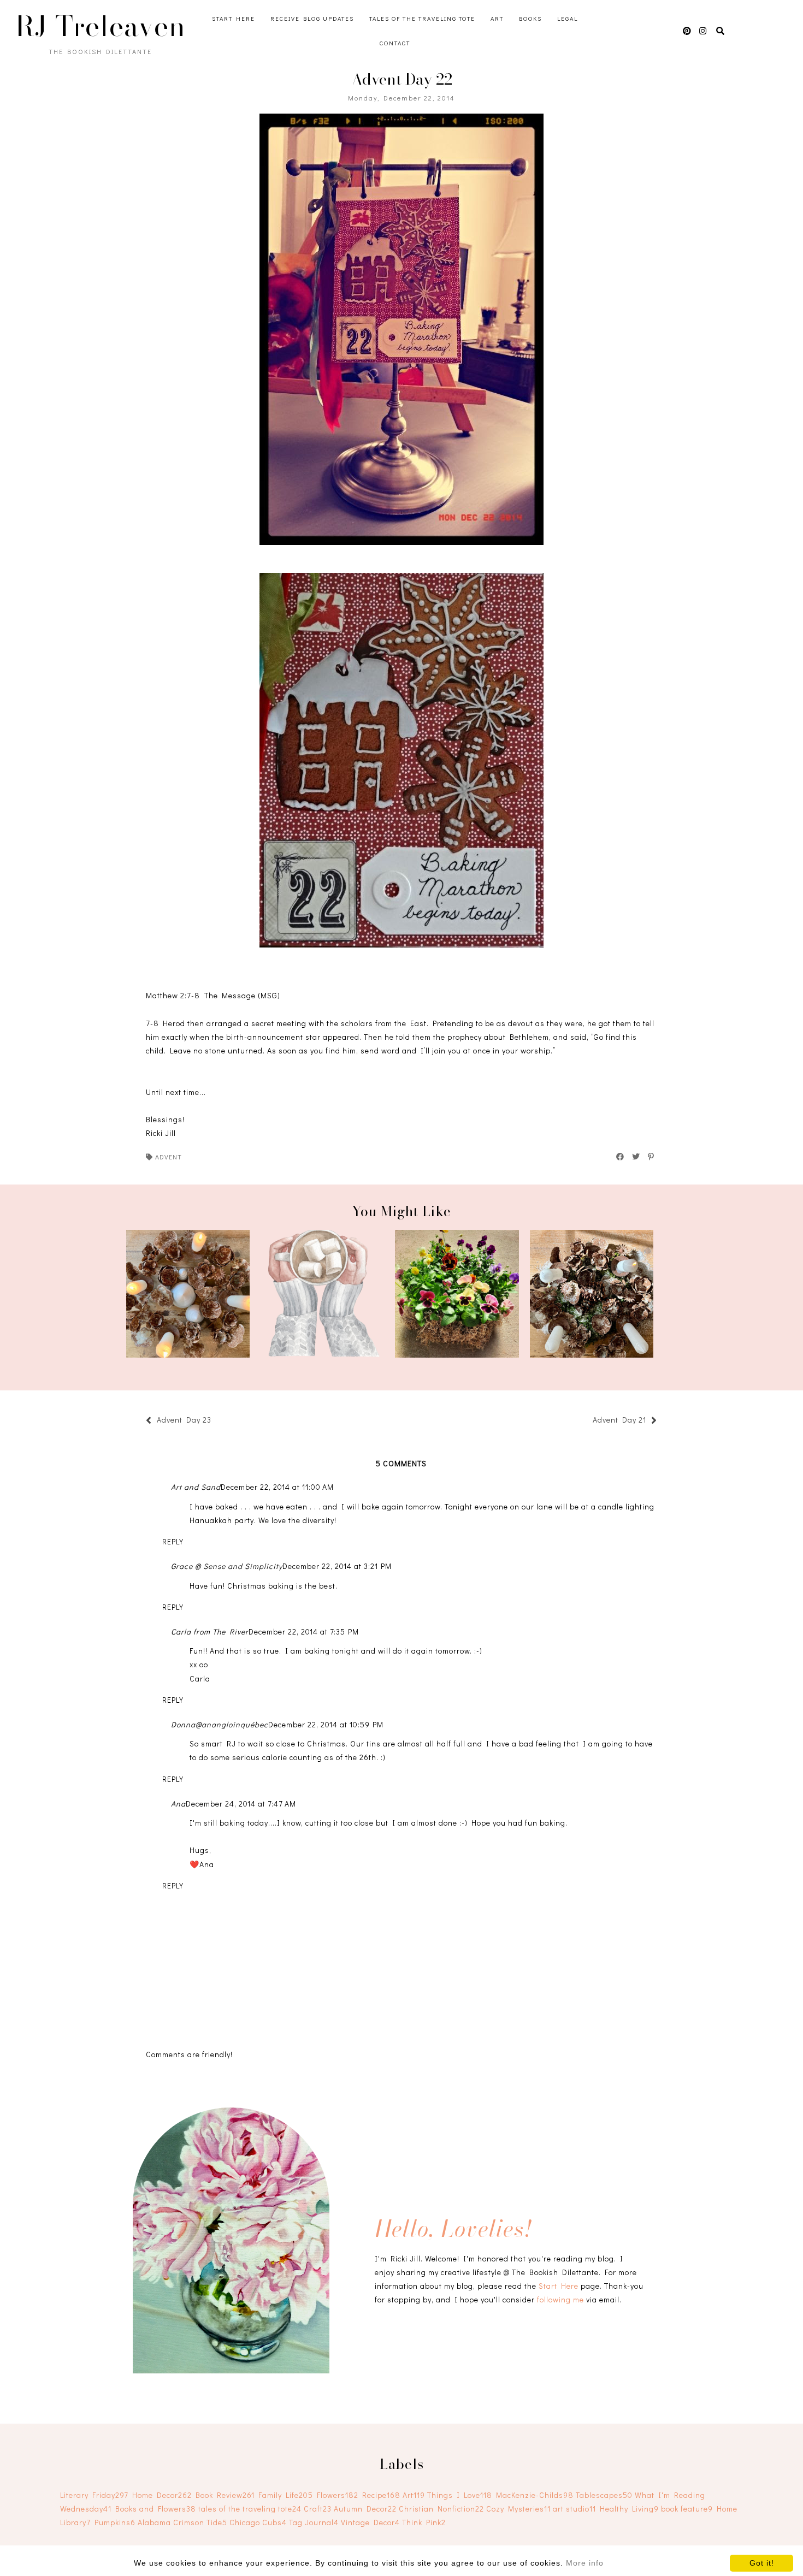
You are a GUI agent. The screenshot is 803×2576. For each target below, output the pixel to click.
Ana (178, 1804)
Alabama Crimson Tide (182, 2522)
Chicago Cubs (258, 2522)
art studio (574, 2509)
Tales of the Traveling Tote (422, 18)
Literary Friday (94, 2495)
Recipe (381, 2495)
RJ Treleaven (101, 26)
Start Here (234, 18)
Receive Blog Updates (312, 18)
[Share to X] (636, 1157)
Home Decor (162, 2495)
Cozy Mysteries (518, 2509)
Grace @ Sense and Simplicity (227, 1566)
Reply (173, 1541)
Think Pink (424, 2522)
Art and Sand (196, 1487)
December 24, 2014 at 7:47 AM (241, 1804)
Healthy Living (629, 2509)
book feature (687, 2509)
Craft (318, 2509)
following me (560, 2299)
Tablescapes (604, 2495)
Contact (395, 43)
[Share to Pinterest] (651, 1157)
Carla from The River (210, 1632)
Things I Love (460, 2495)
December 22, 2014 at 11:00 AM (277, 1487)
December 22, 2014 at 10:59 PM (326, 1724)
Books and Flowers (156, 2509)
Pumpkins (115, 2522)
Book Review (225, 2495)
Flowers (338, 2495)
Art (497, 18)
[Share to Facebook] (621, 1157)
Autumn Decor (365, 2509)
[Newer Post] (217, 1421)
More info (585, 2563)
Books (530, 18)
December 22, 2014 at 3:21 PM (337, 1566)
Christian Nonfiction (441, 2509)
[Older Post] (587, 1421)
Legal (568, 18)
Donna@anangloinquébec (220, 1724)
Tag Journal (314, 2522)
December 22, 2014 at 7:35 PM (304, 1632)
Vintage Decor (370, 2522)
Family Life (286, 2495)
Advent (169, 1157)
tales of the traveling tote (250, 2509)
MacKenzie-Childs (535, 2495)
